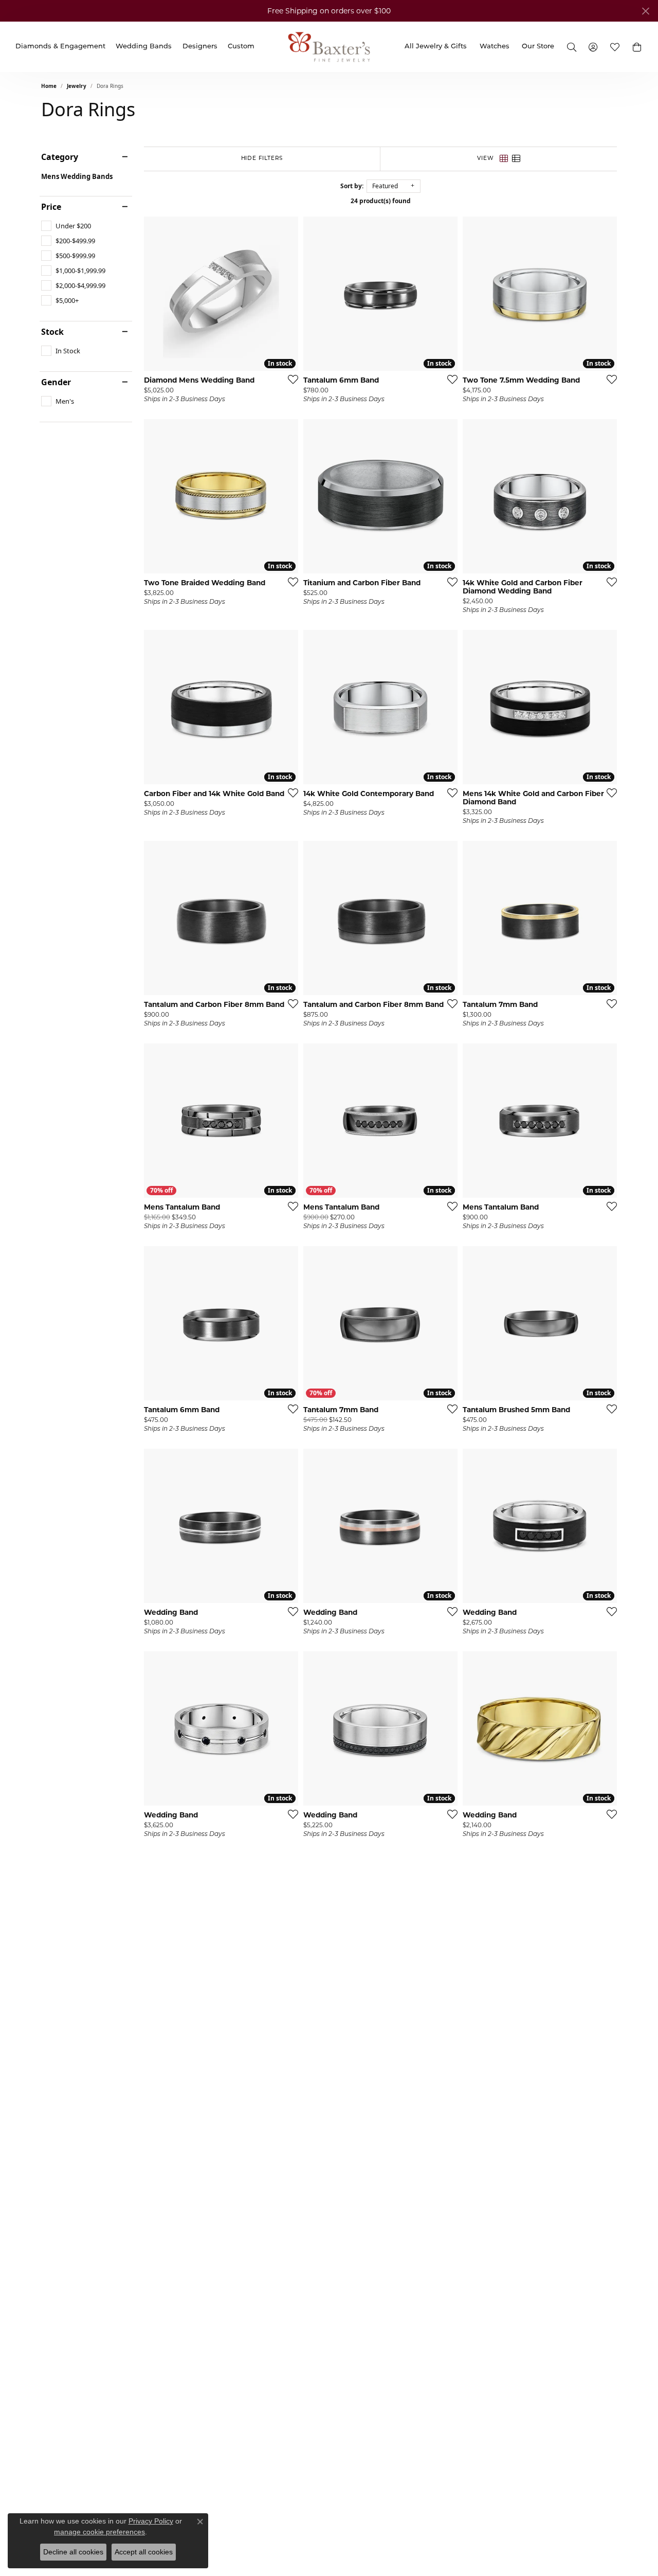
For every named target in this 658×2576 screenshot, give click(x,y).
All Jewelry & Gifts (436, 47)
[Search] (571, 47)
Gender (56, 382)
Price (51, 207)
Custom (241, 47)
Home (49, 86)
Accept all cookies (144, 2552)
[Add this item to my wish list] (290, 379)
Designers (200, 47)
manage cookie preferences (99, 2532)
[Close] (645, 11)
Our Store (538, 47)
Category (60, 157)
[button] (637, 47)
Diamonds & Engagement (60, 47)
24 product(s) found (381, 201)
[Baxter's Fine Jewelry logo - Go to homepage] (329, 47)
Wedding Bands (144, 47)
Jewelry (77, 86)
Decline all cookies (73, 2552)
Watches (495, 47)
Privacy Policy (151, 2521)
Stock (52, 332)
